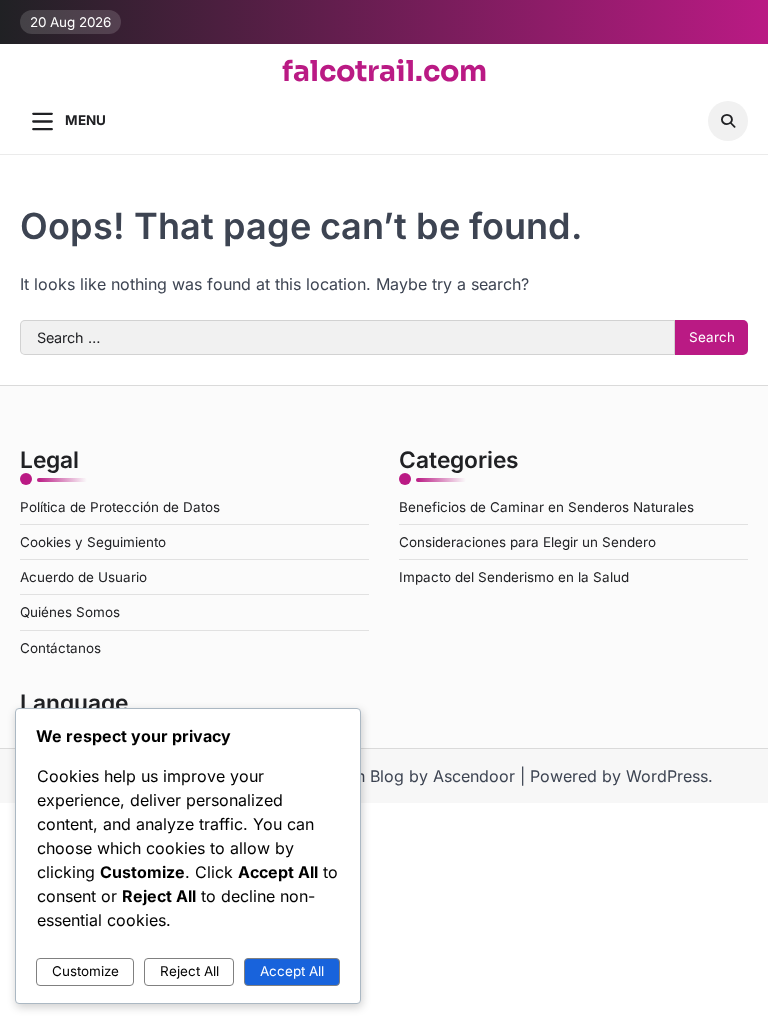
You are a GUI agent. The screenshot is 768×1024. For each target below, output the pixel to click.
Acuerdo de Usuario (83, 577)
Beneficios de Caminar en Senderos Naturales (546, 507)
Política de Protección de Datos (120, 507)
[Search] (728, 121)
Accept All (292, 971)
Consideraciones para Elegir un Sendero (527, 542)
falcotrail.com (384, 71)
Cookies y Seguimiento (93, 542)
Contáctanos (60, 648)
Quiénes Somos (70, 612)
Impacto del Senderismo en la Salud (514, 577)
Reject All (189, 971)
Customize (85, 971)
